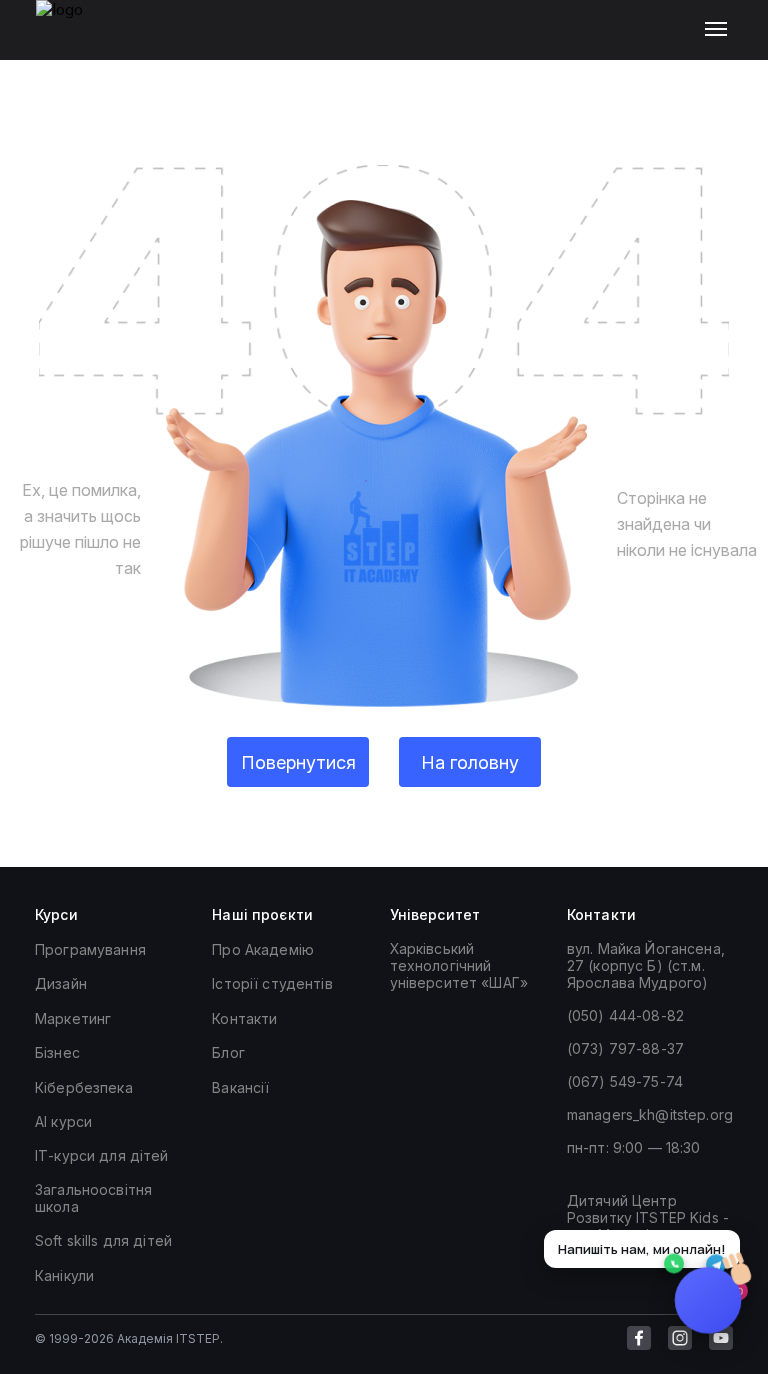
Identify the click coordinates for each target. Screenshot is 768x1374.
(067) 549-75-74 (625, 1081)
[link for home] (71, 40)
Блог (228, 1052)
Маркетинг (73, 1018)
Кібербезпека (84, 1087)
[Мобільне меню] (720, 30)
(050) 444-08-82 (625, 1015)
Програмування (90, 949)
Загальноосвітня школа (93, 1198)
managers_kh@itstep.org (650, 1114)
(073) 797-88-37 (625, 1048)
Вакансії (240, 1087)
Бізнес (57, 1052)
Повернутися (298, 762)
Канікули (64, 1275)
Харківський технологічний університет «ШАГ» (459, 965)
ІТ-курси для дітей (102, 1155)
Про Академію (263, 949)
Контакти (244, 1018)
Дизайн (61, 983)
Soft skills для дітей (103, 1240)
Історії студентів (272, 983)
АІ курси (63, 1121)
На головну (470, 762)
